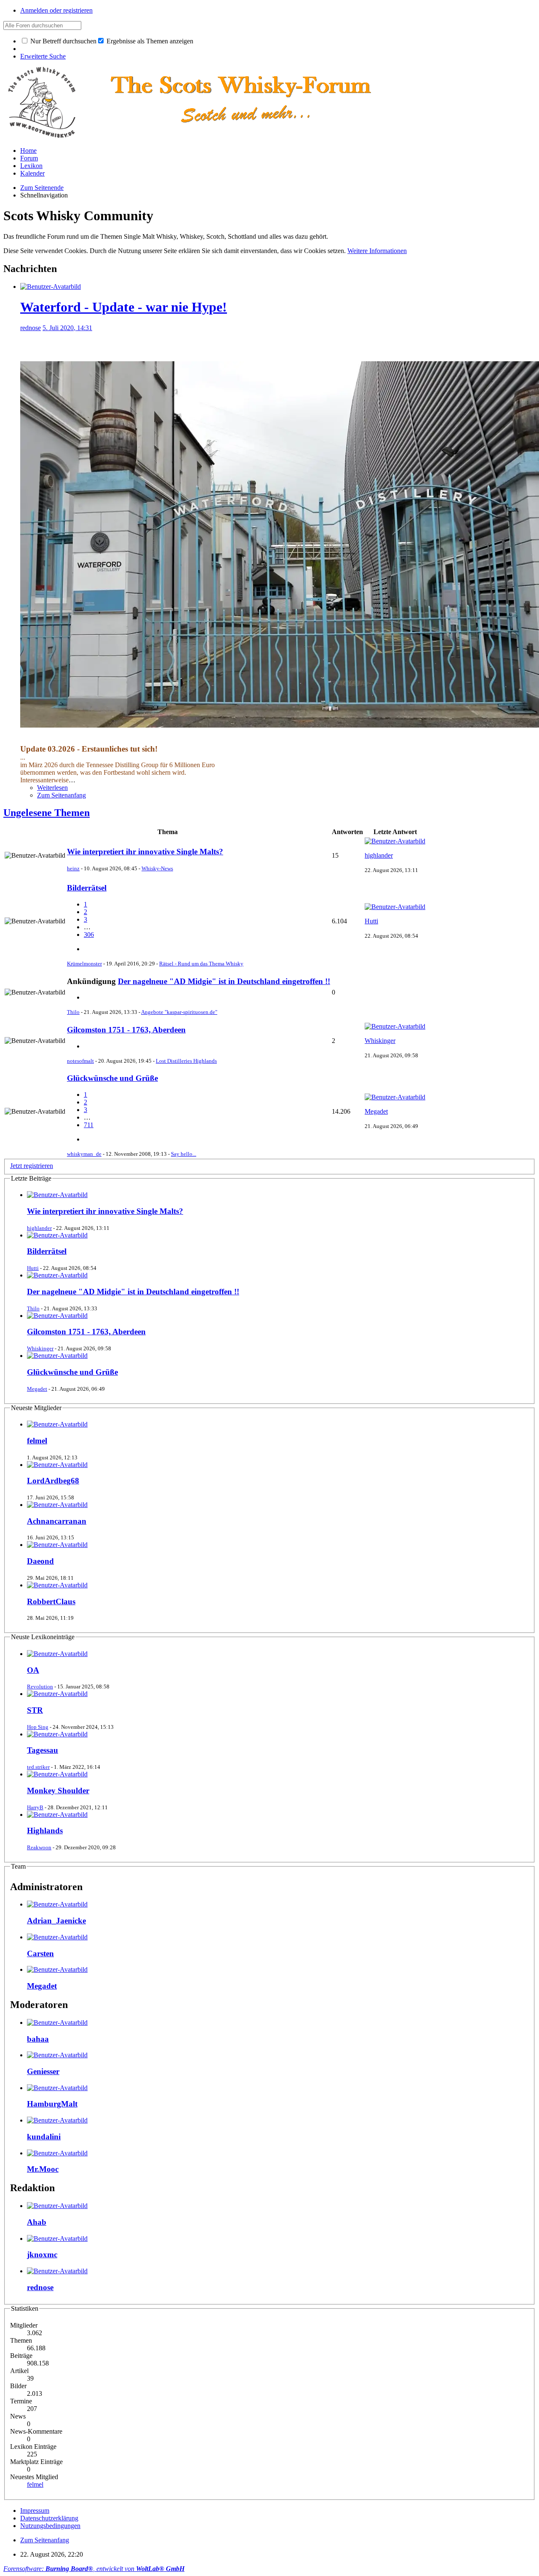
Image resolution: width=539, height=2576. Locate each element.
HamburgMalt (52, 2104)
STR (35, 1710)
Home (28, 151)
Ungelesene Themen (47, 813)
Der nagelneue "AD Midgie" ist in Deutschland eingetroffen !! (224, 981)
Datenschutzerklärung (49, 2518)
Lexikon (31, 166)
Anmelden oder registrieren (56, 10)
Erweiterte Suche (43, 56)
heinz (73, 868)
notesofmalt (80, 1061)
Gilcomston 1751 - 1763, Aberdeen (126, 1030)
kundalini (44, 2137)
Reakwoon (39, 1847)
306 (89, 935)
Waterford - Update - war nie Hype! (124, 307)
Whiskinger (380, 1041)
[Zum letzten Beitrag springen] (395, 841)
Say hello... (184, 1154)
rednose (31, 328)
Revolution (40, 1687)
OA (33, 1670)
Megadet (376, 1111)
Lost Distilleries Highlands (186, 1061)
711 (89, 1125)
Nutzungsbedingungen (50, 2526)
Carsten (40, 1953)
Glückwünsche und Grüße (112, 1078)
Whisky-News (157, 868)
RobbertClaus (51, 1601)
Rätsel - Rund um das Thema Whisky (201, 964)
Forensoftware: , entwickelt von (94, 2569)
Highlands (45, 1831)
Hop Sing (38, 1727)
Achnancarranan (57, 1521)
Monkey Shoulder (58, 1791)
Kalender (32, 173)
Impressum (35, 2511)
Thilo (73, 1012)
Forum (29, 158)
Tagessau (43, 1750)
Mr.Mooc (43, 2169)
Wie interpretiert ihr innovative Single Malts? (145, 852)
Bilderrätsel (87, 888)
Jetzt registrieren (32, 1166)
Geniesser (43, 2071)
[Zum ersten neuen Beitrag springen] (57, 1195)
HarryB (35, 1807)
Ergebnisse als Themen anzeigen (149, 41)
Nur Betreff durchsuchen (63, 41)
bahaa (38, 2039)
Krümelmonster (84, 964)
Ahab (37, 2222)
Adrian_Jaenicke (56, 1921)
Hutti (371, 921)
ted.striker (38, 1767)
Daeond (40, 1561)
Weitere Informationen (377, 251)
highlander (379, 855)
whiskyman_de (84, 1154)
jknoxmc (42, 2255)
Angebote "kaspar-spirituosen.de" (179, 1012)
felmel (37, 1441)
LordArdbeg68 (53, 1481)
